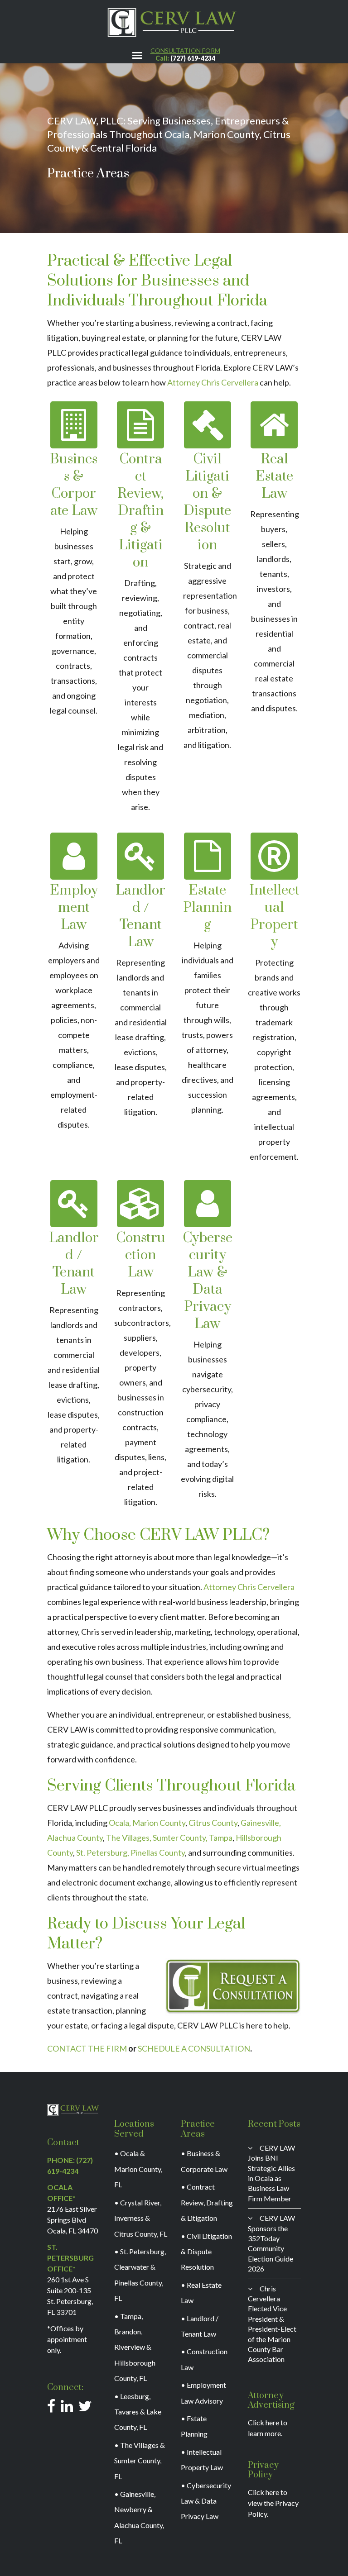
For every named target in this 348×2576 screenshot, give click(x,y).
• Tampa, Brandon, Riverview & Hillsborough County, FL (135, 2347)
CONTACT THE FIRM (87, 2048)
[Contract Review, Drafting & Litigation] (140, 425)
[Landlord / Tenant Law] (140, 856)
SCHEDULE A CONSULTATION (194, 2048)
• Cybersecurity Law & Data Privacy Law (206, 2501)
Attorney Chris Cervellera (213, 382)
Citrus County (213, 1823)
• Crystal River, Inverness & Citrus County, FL (141, 2218)
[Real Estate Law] (274, 425)
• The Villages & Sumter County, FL (140, 2461)
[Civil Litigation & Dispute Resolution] (208, 425)
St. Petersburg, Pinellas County (130, 1852)
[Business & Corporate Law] (74, 425)
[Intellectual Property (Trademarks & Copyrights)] (274, 856)
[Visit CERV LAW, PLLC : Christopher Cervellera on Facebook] (51, 2408)
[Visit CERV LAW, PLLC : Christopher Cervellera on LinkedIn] (67, 2408)
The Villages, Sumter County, (157, 1838)
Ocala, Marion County (147, 1823)
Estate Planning (207, 908)
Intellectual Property (274, 916)
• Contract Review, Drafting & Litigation (207, 2202)
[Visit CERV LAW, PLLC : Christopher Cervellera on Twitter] (85, 2408)
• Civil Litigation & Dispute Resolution (206, 2252)
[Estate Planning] (208, 856)
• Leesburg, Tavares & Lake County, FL (138, 2412)
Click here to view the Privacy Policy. (273, 2503)
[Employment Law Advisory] (74, 856)
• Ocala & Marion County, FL (138, 2169)
